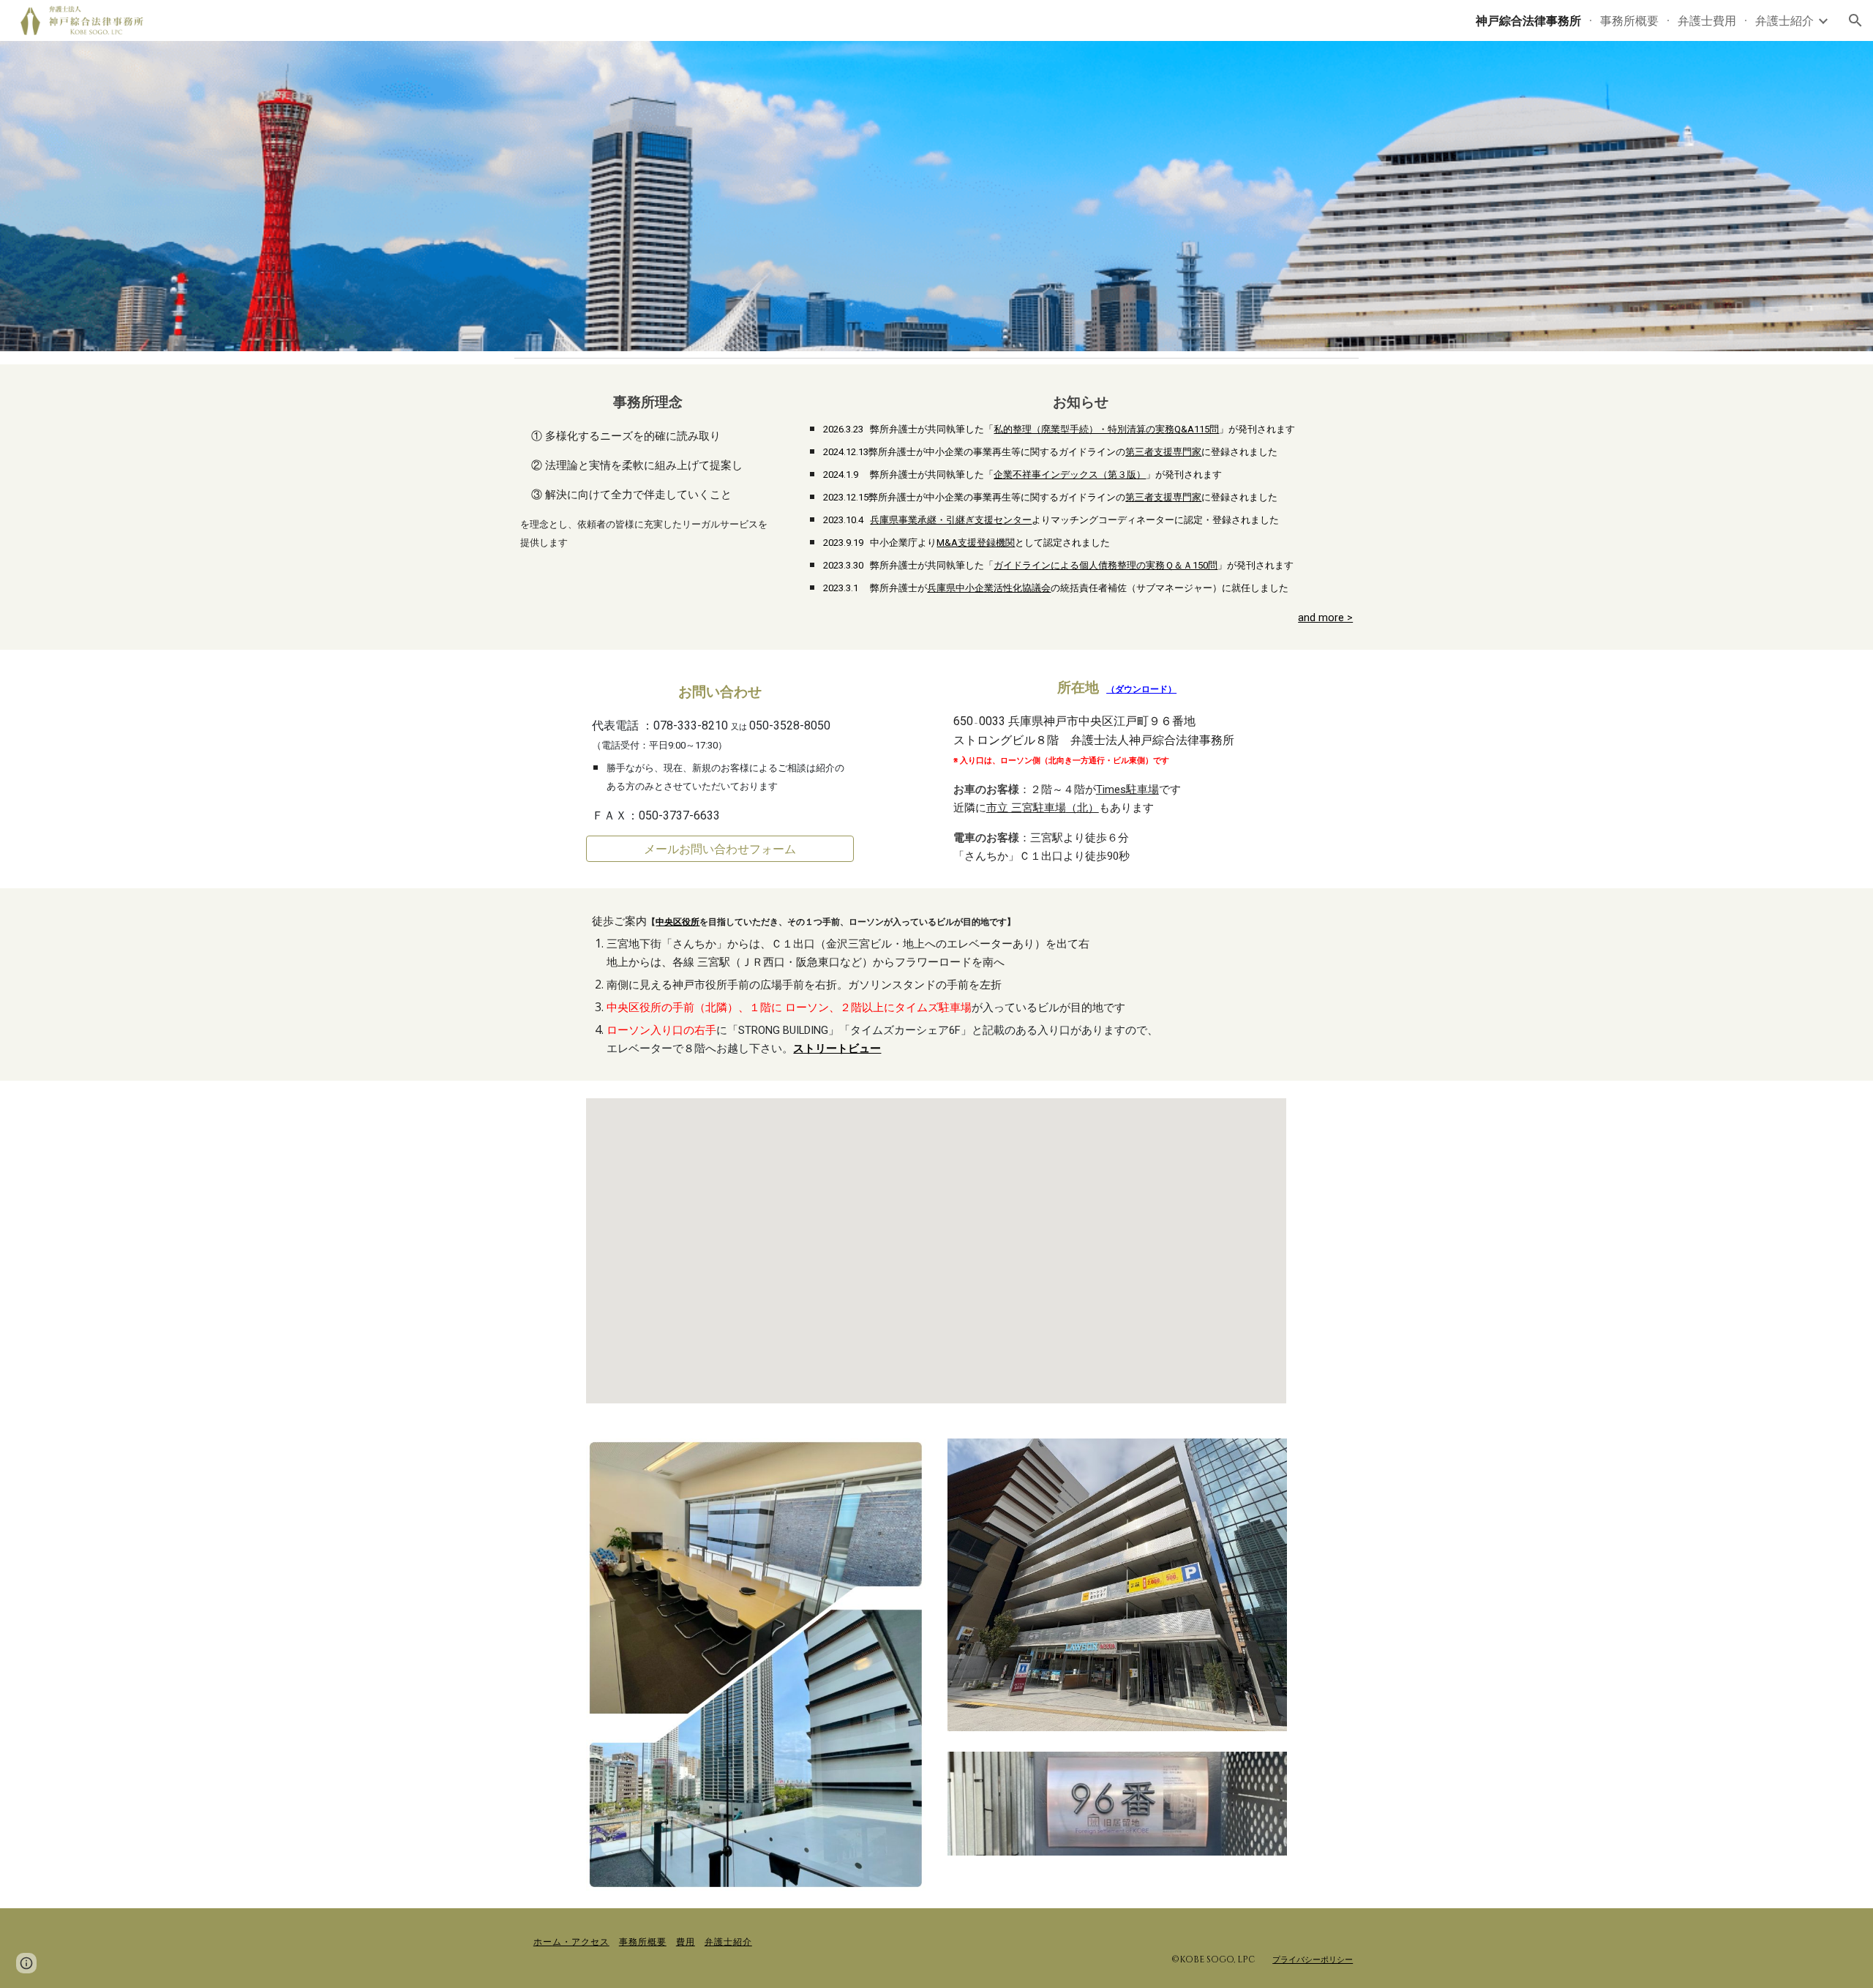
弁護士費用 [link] (1707, 20)
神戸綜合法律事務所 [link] (1528, 20)
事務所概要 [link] (1629, 20)
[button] (1855, 20)
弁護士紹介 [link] (1784, 20)
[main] (648, 469)
